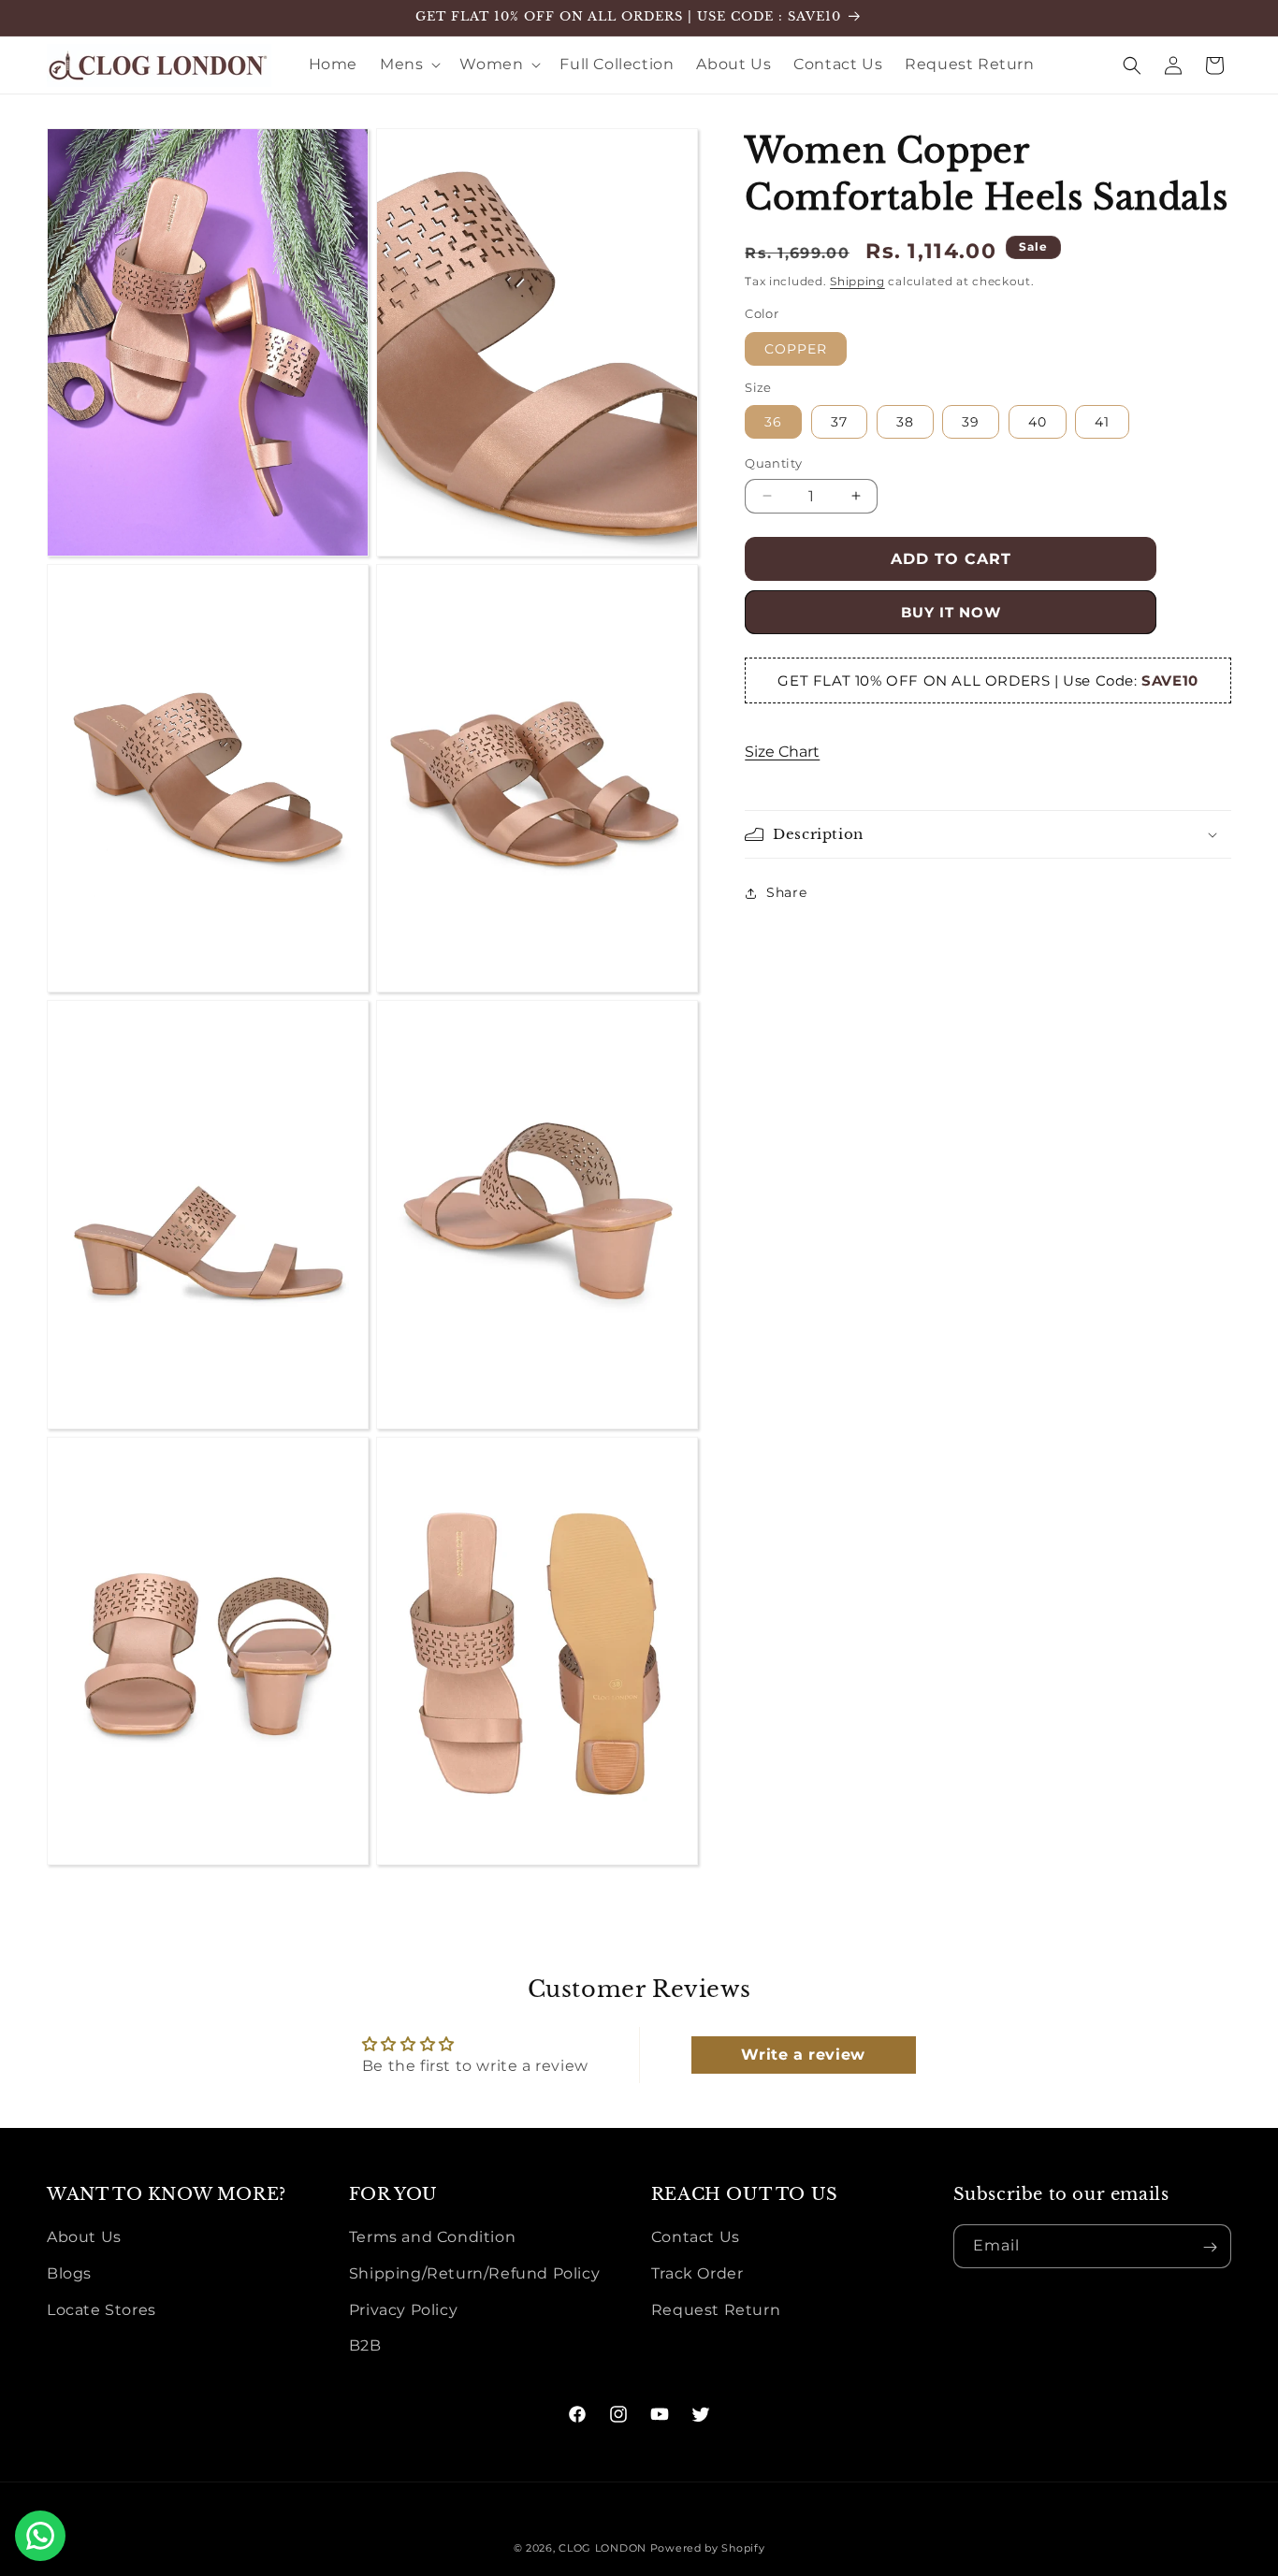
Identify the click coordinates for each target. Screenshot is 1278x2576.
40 (1038, 422)
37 (839, 422)
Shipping (857, 281)
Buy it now (951, 612)
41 (1102, 422)
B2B (365, 2346)
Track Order (697, 2273)
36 (773, 422)
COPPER (796, 349)
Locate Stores (102, 2310)
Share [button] (786, 892)
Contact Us (696, 2238)
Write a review (803, 2055)
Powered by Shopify (708, 2548)
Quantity (773, 463)
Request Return (716, 2310)
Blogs (69, 2273)
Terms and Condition (432, 2238)
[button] (408, 65)
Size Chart (782, 752)
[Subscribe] (1210, 2247)
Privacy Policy (403, 2310)
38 (905, 422)
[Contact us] (40, 2536)
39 (971, 422)
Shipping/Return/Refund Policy (474, 2273)
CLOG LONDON (603, 2548)
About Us (84, 2238)
